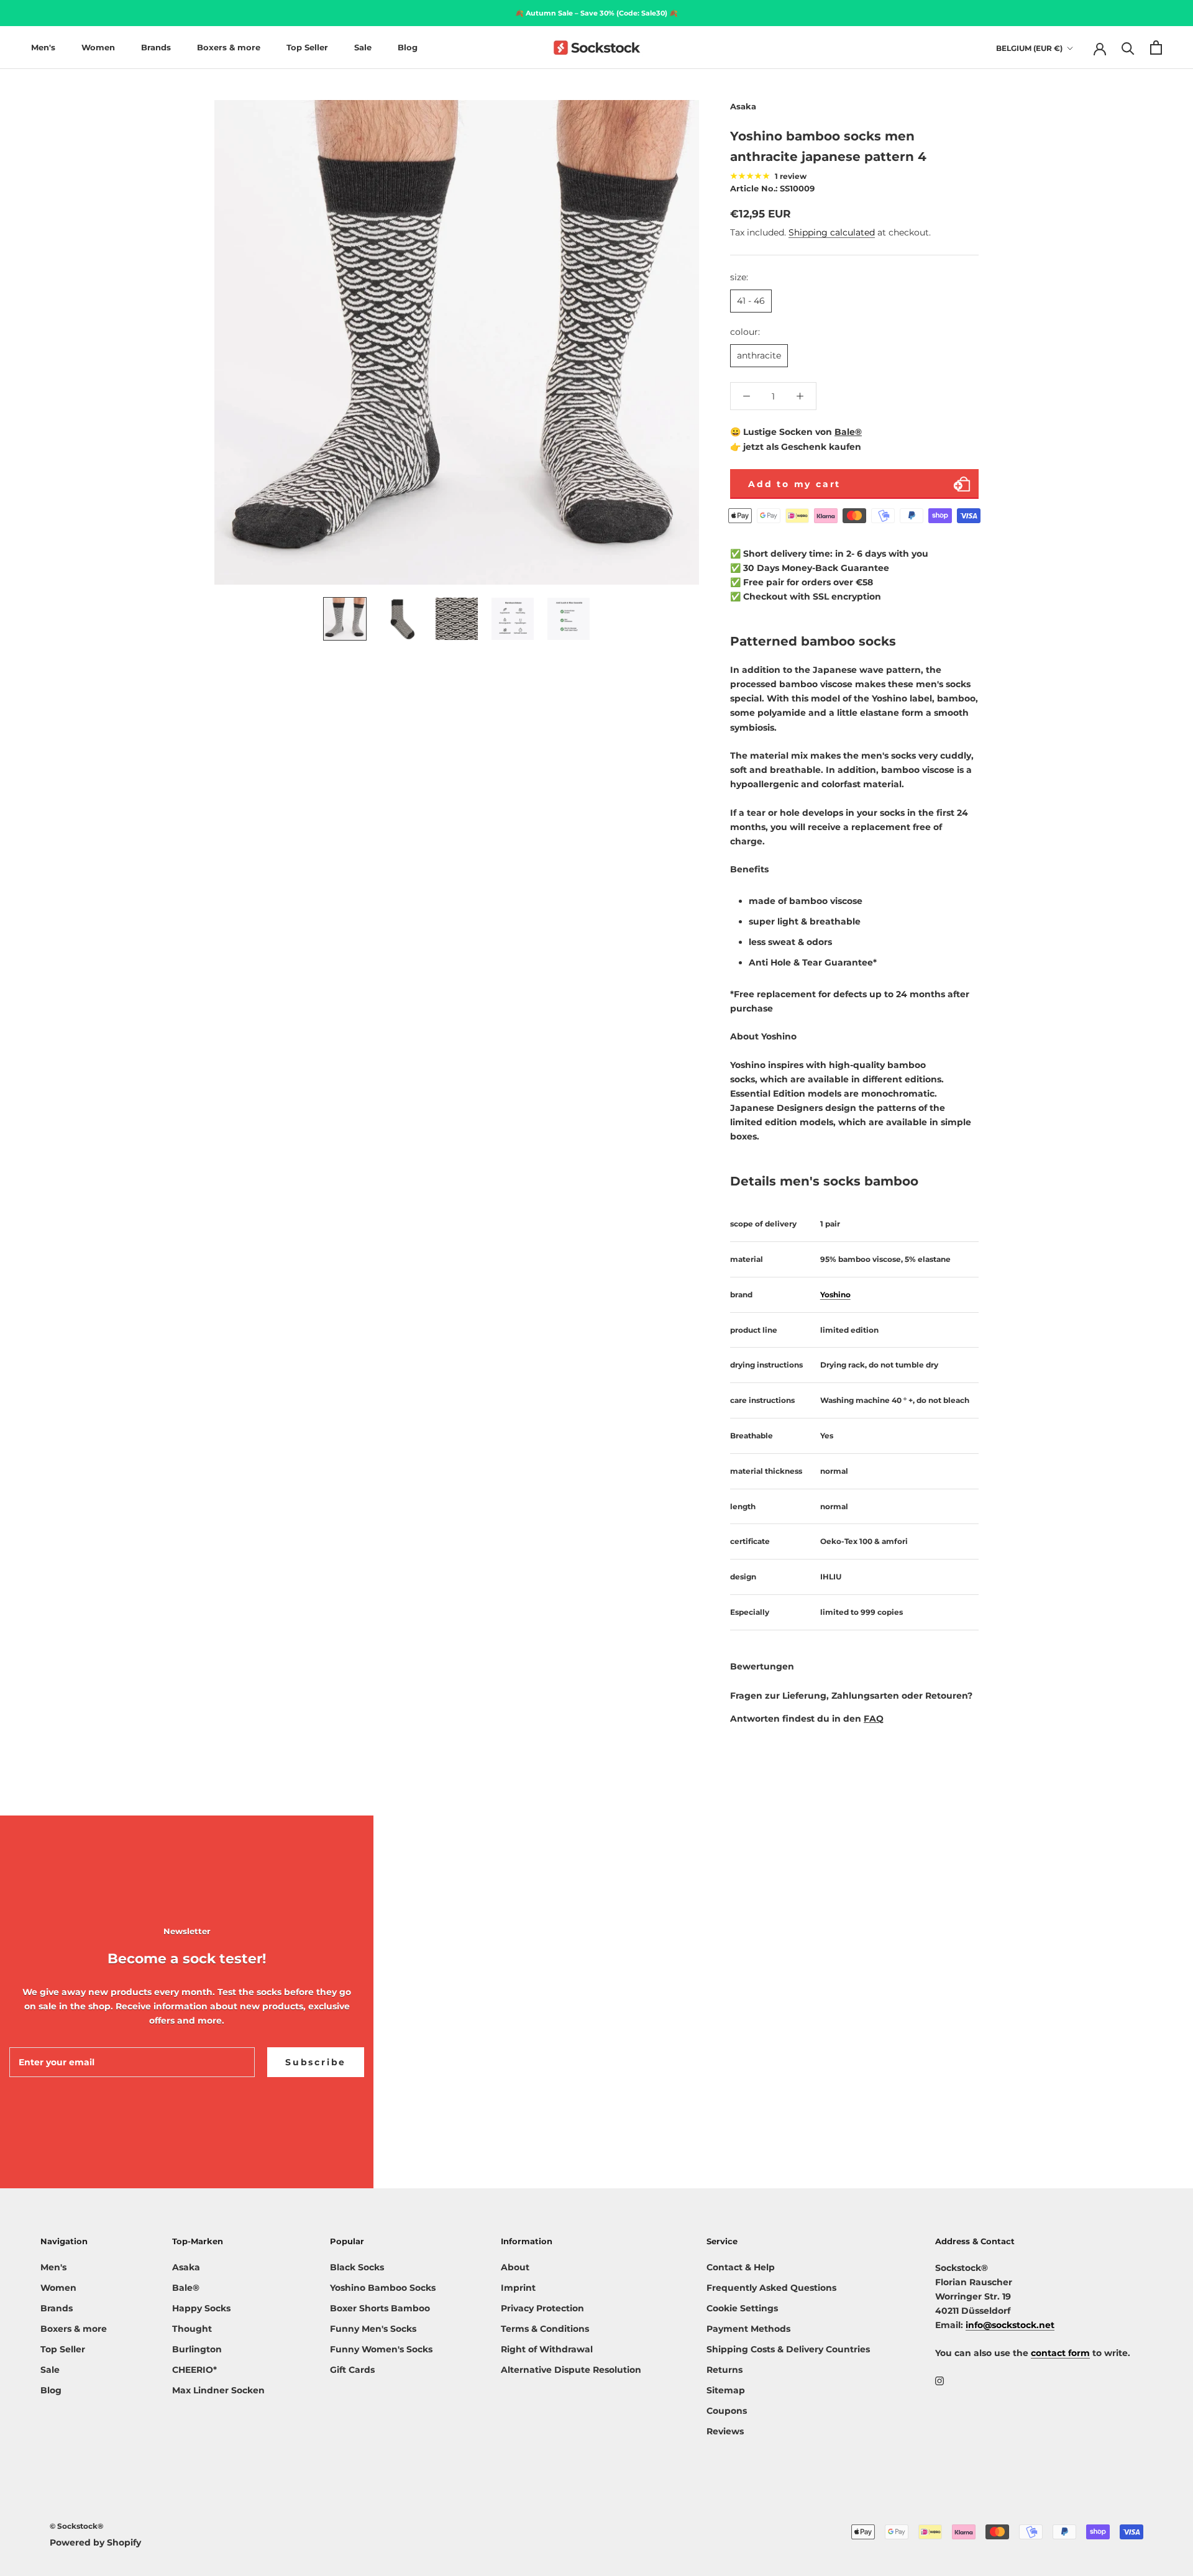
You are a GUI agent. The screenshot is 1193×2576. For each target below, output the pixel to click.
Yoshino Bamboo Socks (383, 2288)
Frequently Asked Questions (771, 2288)
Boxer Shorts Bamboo (380, 2308)
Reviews (725, 2431)
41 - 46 (751, 301)
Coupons (727, 2411)
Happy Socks (201, 2308)
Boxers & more (229, 47)
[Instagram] (939, 2381)
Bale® (848, 432)
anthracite (759, 355)
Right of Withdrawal (547, 2349)
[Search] (1128, 48)
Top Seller (307, 47)
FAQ (874, 1719)
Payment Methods (748, 2329)
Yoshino (835, 1295)
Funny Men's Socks (373, 2329)
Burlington (197, 2349)
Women (98, 47)
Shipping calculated (832, 232)
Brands (156, 47)
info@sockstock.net (1010, 2325)
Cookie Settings (742, 2308)
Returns (724, 2370)
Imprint (518, 2288)
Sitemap (726, 2390)
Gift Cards (352, 2370)
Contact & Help (741, 2267)
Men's (43, 47)
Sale (363, 47)
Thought (192, 2329)
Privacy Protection (542, 2308)
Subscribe (316, 2062)
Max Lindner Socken (218, 2390)
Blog (408, 47)
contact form (1060, 2353)
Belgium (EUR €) (1029, 48)
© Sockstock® (76, 2526)
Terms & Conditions (545, 2329)
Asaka (186, 2267)
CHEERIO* (194, 2370)
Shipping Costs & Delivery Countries (788, 2349)
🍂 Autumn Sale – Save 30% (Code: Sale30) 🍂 (596, 13)
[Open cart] (1156, 48)
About (515, 2267)
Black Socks (357, 2267)
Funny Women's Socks (381, 2349)
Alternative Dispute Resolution (571, 2370)
